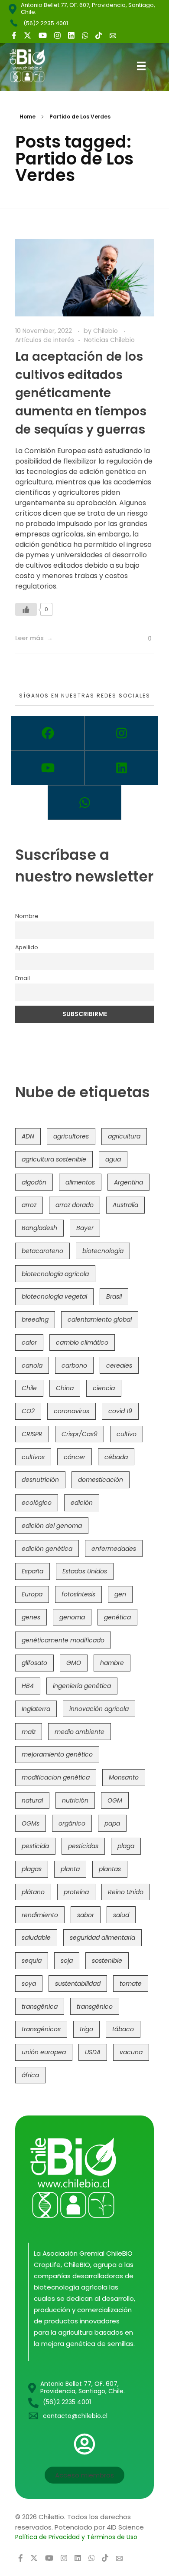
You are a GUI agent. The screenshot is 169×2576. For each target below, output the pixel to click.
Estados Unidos (85, 1571)
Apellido (27, 947)
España (32, 1571)
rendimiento (40, 1915)
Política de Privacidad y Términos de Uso (76, 2537)
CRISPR (32, 1434)
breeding (35, 1319)
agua (113, 1159)
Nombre (27, 916)
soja (67, 1961)
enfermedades (114, 1549)
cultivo (127, 1434)
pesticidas (83, 1846)
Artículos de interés (45, 340)
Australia (125, 1205)
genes (31, 1617)
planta (70, 1869)
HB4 (28, 1686)
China (65, 1388)
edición (82, 1503)
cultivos (33, 1457)
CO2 (28, 1411)
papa (112, 1823)
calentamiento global (100, 1319)
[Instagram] (121, 733)
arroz (29, 1205)
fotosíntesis (78, 1594)
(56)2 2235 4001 (46, 23)
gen (120, 1594)
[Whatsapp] (84, 803)
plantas (110, 1869)
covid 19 (120, 1411)
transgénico (95, 2007)
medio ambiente (80, 1732)
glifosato (34, 1663)
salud (121, 1915)
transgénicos (41, 2029)
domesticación (101, 1480)
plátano (33, 1892)
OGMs (31, 1823)
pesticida (35, 1846)
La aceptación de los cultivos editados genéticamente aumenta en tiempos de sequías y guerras (81, 393)
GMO (74, 1663)
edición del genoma (52, 1526)
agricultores (71, 1136)
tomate (131, 1984)
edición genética (47, 1549)
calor (29, 1342)
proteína (76, 1892)
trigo (86, 2029)
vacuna (131, 2052)
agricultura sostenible (54, 1159)
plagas (32, 1869)
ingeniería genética (82, 1686)
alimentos (80, 1182)
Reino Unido (126, 1892)
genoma (72, 1617)
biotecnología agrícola (55, 1274)
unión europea (44, 2052)
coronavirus (71, 1411)
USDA (93, 2052)
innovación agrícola (99, 1709)
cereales (119, 1365)
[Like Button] (26, 609)
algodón (34, 1182)
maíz (29, 1732)
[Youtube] (48, 768)
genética (117, 1617)
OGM (115, 1800)
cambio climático (82, 1342)
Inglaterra (36, 1709)
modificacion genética (56, 1777)
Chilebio (106, 331)
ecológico (37, 1503)
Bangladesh (39, 1228)
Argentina (128, 1182)
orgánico (72, 1823)
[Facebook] (48, 733)
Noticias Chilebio (109, 340)
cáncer (75, 1457)
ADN (28, 1136)
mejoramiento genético (57, 1754)
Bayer (85, 1228)
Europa (32, 1594)
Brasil (114, 1296)
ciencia (104, 1388)
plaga (126, 1846)
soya (29, 1984)
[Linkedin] (121, 768)
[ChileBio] (34, 66)
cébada (116, 1457)
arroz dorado (75, 1205)
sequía (32, 1961)
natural (32, 1800)
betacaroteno (42, 1251)
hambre (112, 1663)
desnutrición (40, 1480)
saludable (36, 1938)
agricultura (124, 1136)
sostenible (107, 1961)
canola (32, 1365)
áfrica (30, 2075)
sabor (86, 1915)
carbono (74, 1365)
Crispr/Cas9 (80, 1434)
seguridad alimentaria (102, 1938)
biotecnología (103, 1251)
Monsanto (124, 1777)
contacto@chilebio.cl (75, 2416)
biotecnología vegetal (54, 1296)
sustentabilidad (78, 1984)
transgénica (40, 2007)
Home (28, 117)
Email (23, 978)
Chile (29, 1388)
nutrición (75, 1800)
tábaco (123, 2029)
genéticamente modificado (63, 1640)
